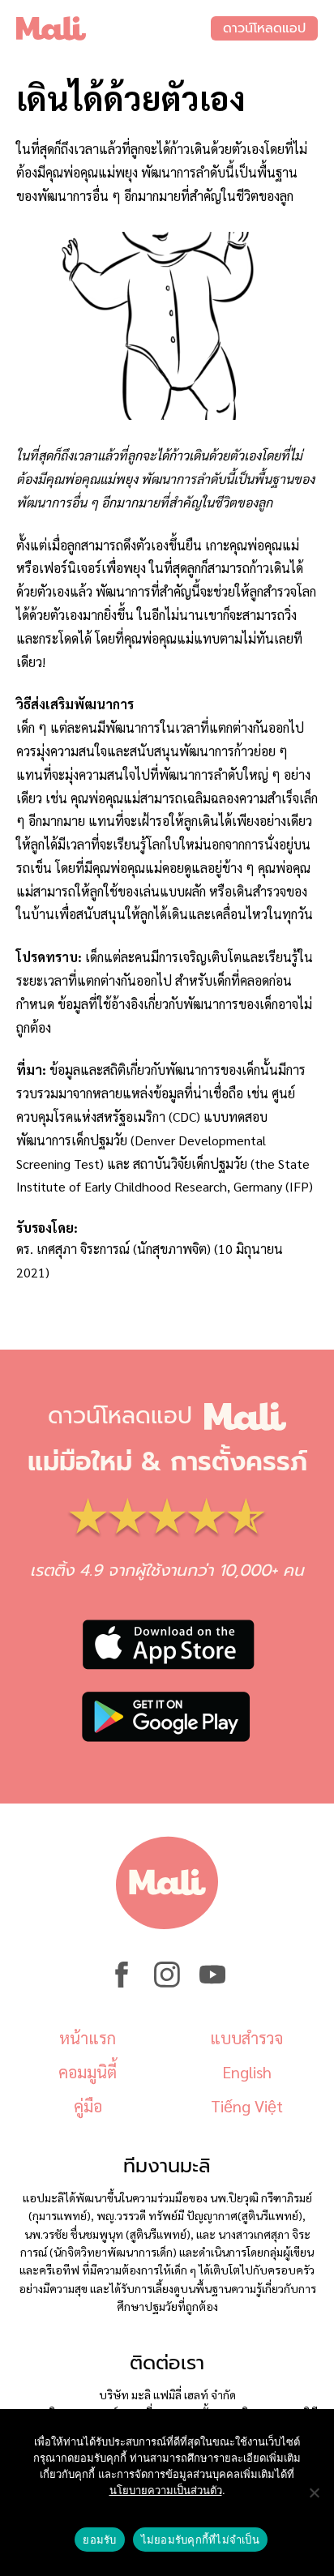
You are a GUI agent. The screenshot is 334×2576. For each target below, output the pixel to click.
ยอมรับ (99, 2540)
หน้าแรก (88, 2038)
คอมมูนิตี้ (88, 2072)
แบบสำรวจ (246, 2038)
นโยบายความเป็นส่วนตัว (166, 2490)
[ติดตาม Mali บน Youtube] (212, 1983)
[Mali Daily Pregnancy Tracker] (113, 28)
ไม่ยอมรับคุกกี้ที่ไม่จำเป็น (200, 2540)
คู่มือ (88, 2106)
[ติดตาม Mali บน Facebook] (122, 1983)
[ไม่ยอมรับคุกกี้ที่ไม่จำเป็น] (314, 2493)
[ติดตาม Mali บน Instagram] (167, 1983)
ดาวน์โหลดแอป (264, 28)
